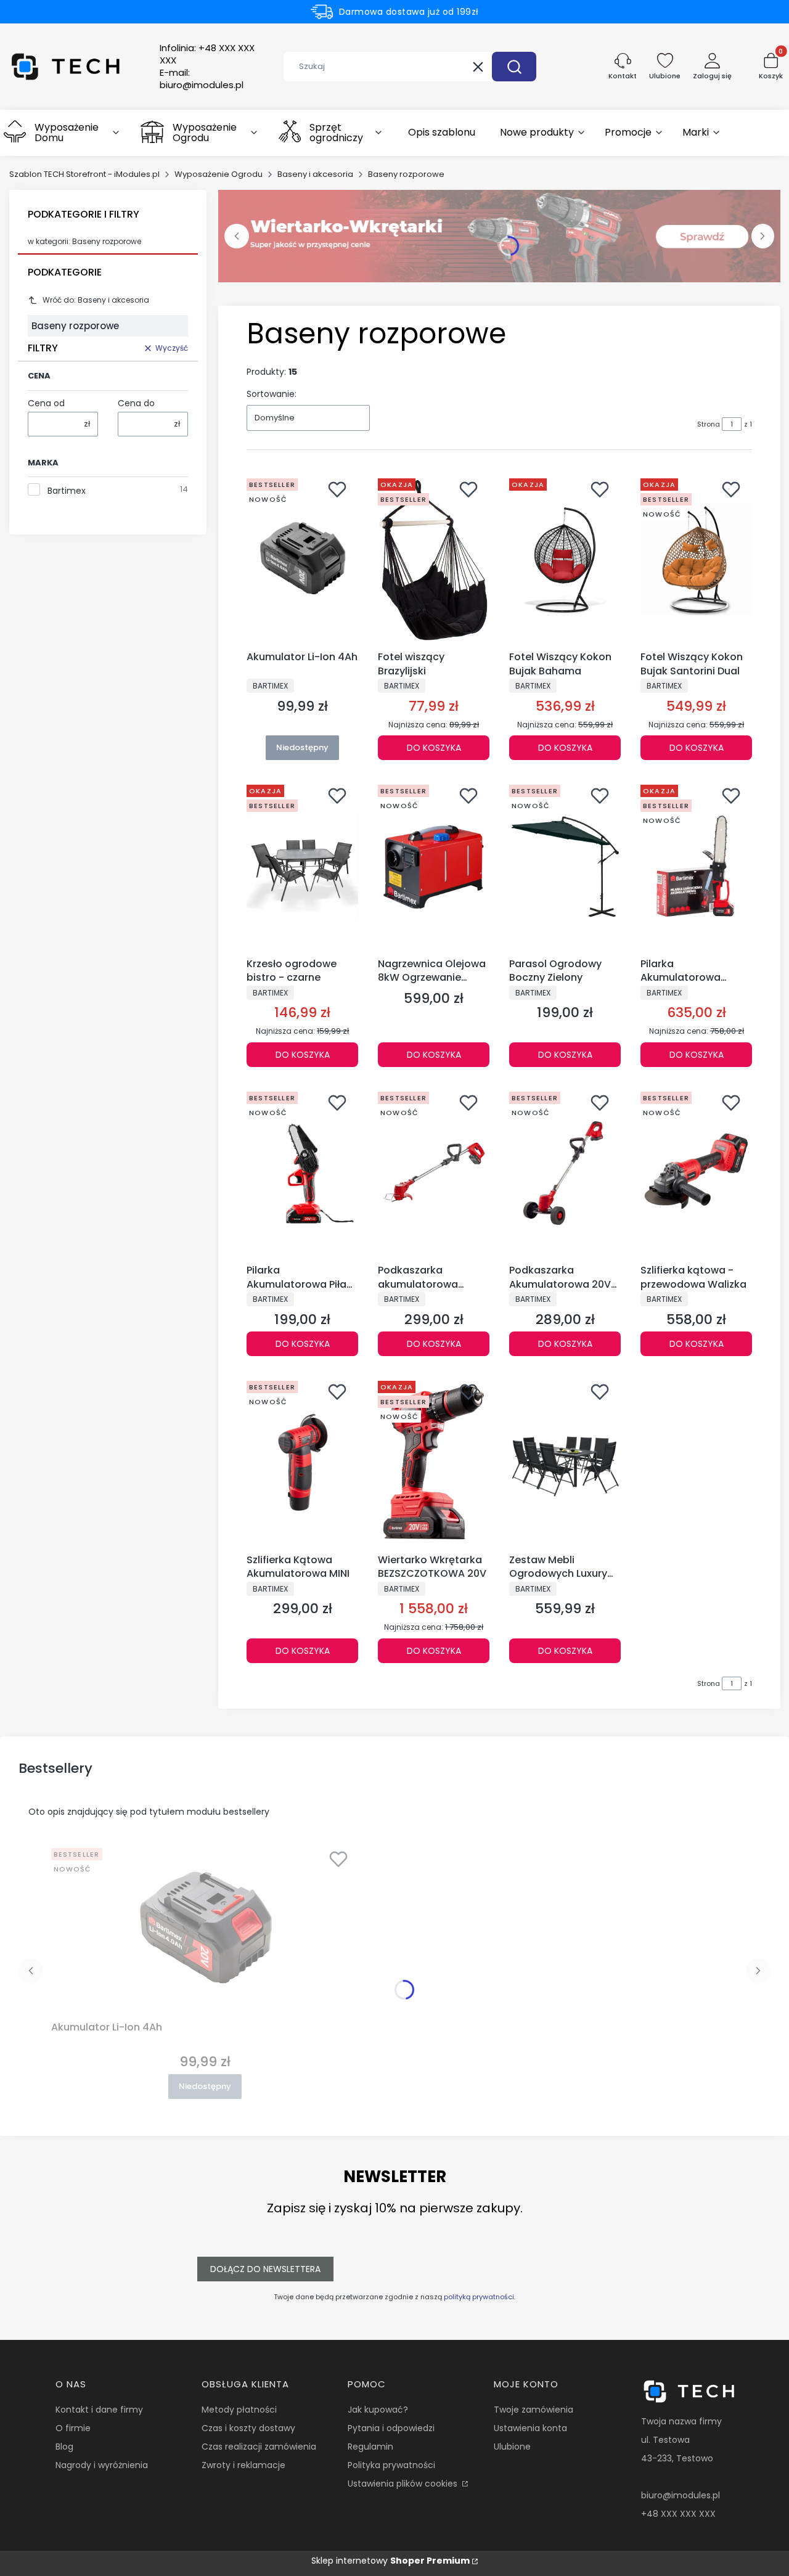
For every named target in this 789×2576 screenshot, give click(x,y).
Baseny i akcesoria (315, 174)
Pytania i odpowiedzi (391, 2428)
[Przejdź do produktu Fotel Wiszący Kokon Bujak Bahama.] (565, 560)
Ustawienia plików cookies (404, 2484)
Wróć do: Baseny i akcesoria (96, 300)
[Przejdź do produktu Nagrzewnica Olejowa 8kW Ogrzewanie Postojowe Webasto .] (434, 866)
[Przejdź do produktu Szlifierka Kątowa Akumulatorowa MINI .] (302, 1462)
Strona (709, 424)
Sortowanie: (272, 394)
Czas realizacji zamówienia (259, 2447)
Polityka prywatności (391, 2465)
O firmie (73, 2428)
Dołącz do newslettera (265, 2269)
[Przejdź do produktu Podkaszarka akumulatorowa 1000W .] (434, 1173)
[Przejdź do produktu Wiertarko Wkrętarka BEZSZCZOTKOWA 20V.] (434, 1462)
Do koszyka (434, 748)
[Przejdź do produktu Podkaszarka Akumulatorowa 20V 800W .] (565, 1173)
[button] (514, 67)
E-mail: (202, 79)
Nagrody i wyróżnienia (102, 2465)
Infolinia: (207, 54)
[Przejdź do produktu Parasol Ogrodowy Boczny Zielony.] (565, 866)
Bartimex (67, 491)
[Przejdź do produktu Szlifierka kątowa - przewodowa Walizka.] (696, 1173)
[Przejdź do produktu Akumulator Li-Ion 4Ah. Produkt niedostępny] (302, 560)
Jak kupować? (378, 2410)
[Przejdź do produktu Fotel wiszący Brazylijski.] (434, 560)
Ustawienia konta (530, 2428)
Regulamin (370, 2447)
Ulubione (512, 2447)
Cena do (136, 403)
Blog (64, 2447)
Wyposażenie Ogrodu (219, 174)
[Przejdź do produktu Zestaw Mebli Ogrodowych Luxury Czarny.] (565, 1462)
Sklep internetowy (390, 2561)
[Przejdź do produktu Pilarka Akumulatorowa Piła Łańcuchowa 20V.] (302, 1173)
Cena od (46, 403)
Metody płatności (239, 2410)
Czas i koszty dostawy (248, 2428)
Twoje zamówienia (533, 2410)
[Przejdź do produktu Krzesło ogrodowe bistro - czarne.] (302, 866)
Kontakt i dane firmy (99, 2410)
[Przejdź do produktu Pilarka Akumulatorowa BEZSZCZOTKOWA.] (696, 866)
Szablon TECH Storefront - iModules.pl (84, 174)
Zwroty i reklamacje (243, 2465)
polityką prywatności (479, 2297)
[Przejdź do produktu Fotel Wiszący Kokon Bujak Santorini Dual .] (696, 560)
